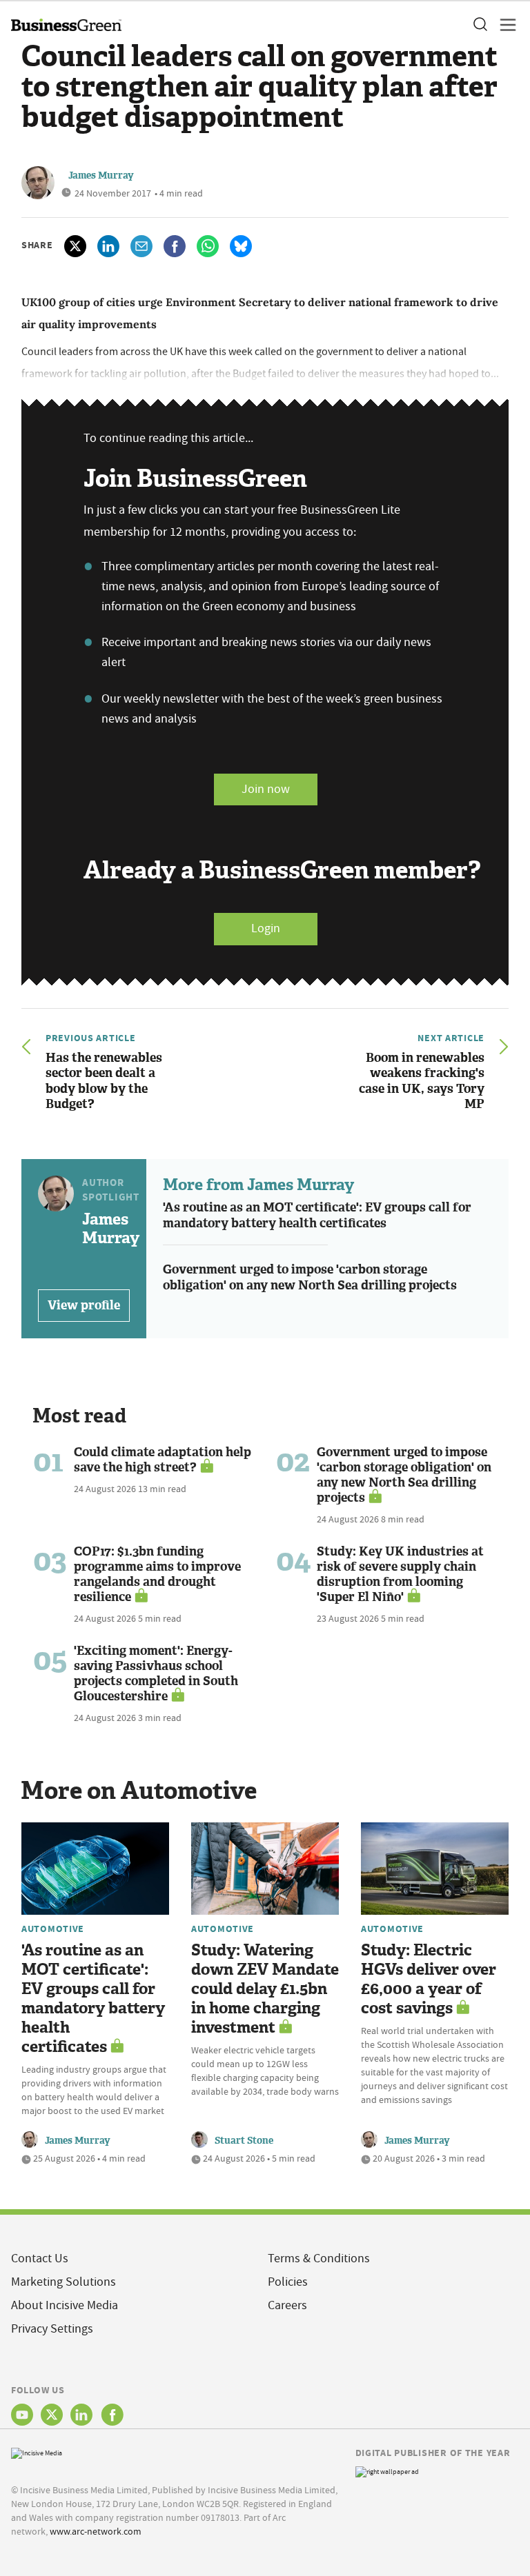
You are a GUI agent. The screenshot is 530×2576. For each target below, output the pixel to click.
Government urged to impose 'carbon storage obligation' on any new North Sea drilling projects (310, 1277)
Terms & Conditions (319, 2258)
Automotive (53, 1929)
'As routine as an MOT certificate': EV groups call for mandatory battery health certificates (317, 1215)
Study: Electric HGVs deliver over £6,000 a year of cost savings (429, 1979)
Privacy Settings (52, 2329)
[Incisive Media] (37, 2452)
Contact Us (40, 2258)
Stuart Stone (244, 2141)
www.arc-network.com (96, 2531)
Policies (288, 2282)
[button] (480, 25)
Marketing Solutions (63, 2282)
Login (266, 928)
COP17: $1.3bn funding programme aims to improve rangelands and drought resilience (157, 1574)
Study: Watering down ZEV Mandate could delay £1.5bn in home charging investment (265, 1989)
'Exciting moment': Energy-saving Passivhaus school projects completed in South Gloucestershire (156, 1673)
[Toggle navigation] (504, 25)
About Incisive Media (65, 2305)
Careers (287, 2305)
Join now (266, 789)
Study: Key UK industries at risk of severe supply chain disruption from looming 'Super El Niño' (400, 1574)
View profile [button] (84, 1305)
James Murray (101, 175)
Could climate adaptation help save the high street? (163, 1460)
